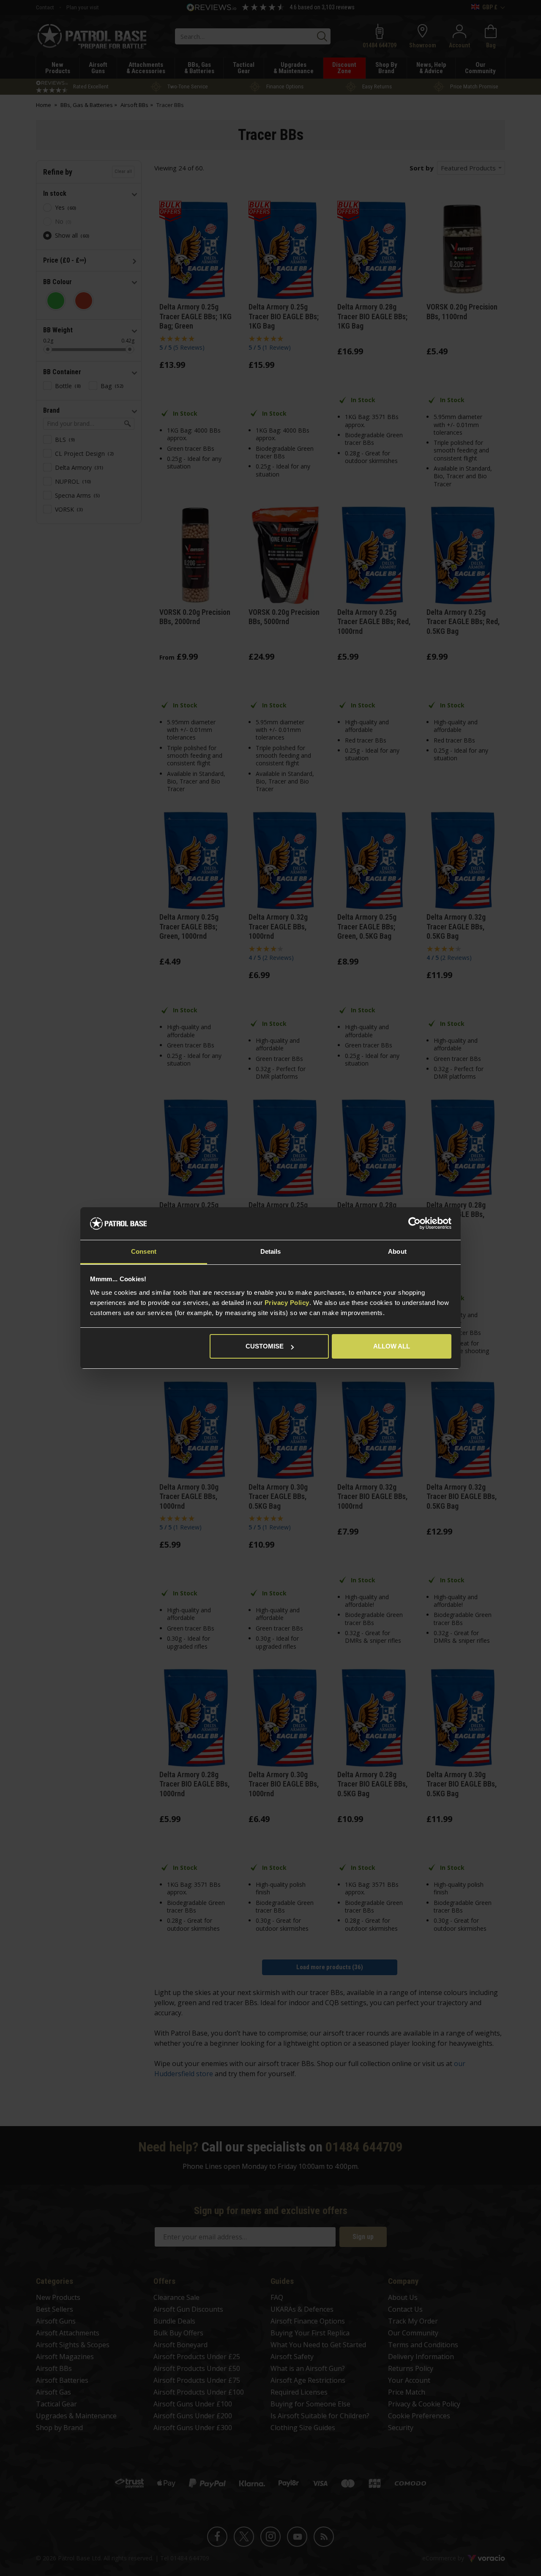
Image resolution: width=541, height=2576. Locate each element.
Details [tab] (271, 1251)
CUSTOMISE (265, 1346)
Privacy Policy (287, 1303)
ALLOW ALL (392, 1346)
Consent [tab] (144, 1251)
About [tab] (397, 1251)
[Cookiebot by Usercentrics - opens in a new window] (414, 1224)
